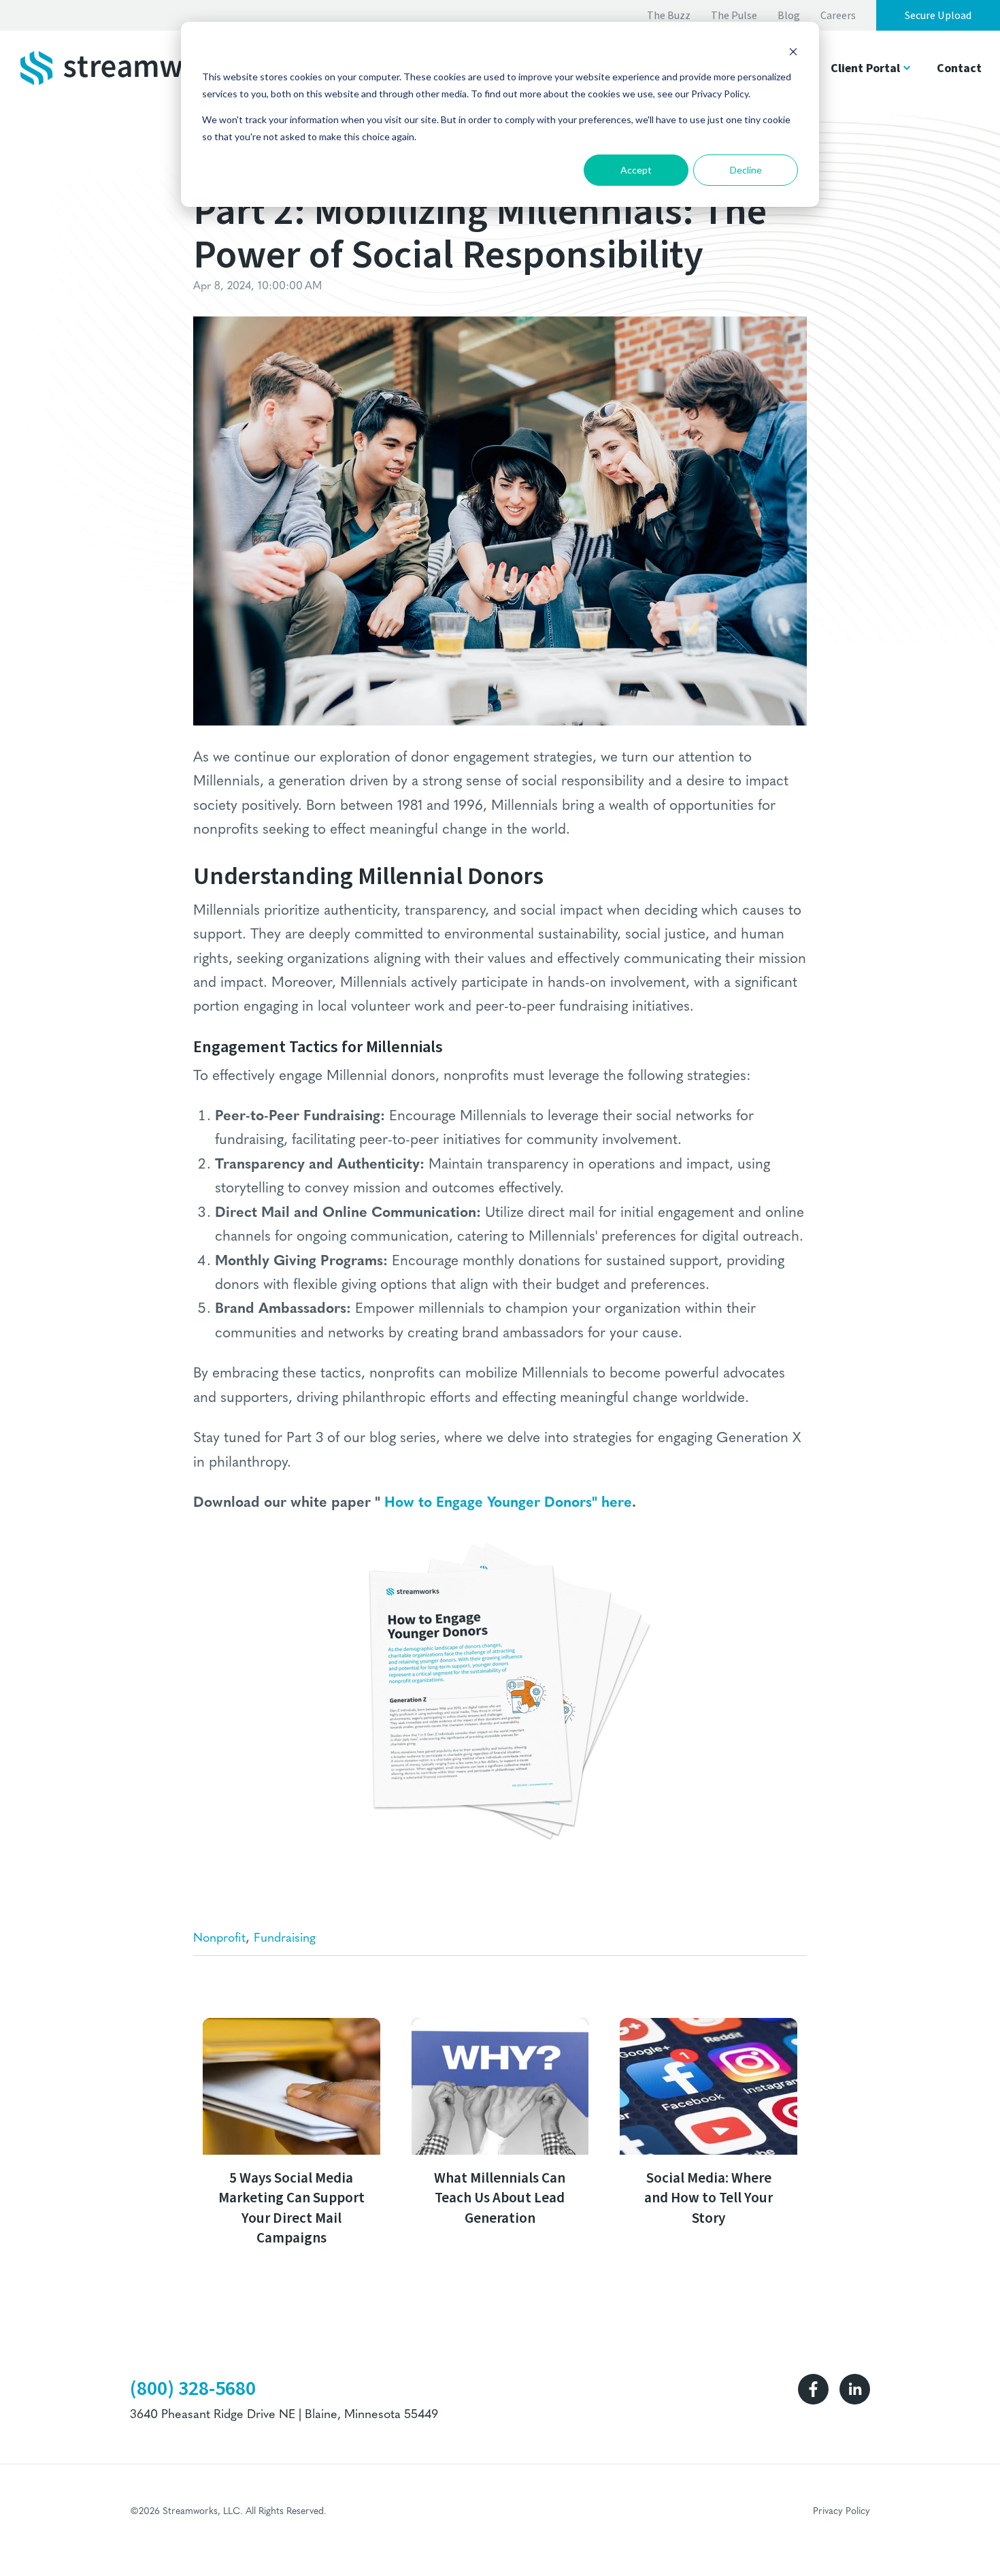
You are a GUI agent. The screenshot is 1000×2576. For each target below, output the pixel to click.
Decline (746, 170)
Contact (959, 68)
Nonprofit (219, 1939)
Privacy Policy (841, 2512)
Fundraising (285, 1939)
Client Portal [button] (865, 68)
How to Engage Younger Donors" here (508, 1503)
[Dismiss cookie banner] (793, 51)
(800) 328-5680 (193, 2388)
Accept (636, 170)
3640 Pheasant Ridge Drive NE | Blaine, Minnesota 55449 (284, 2415)
